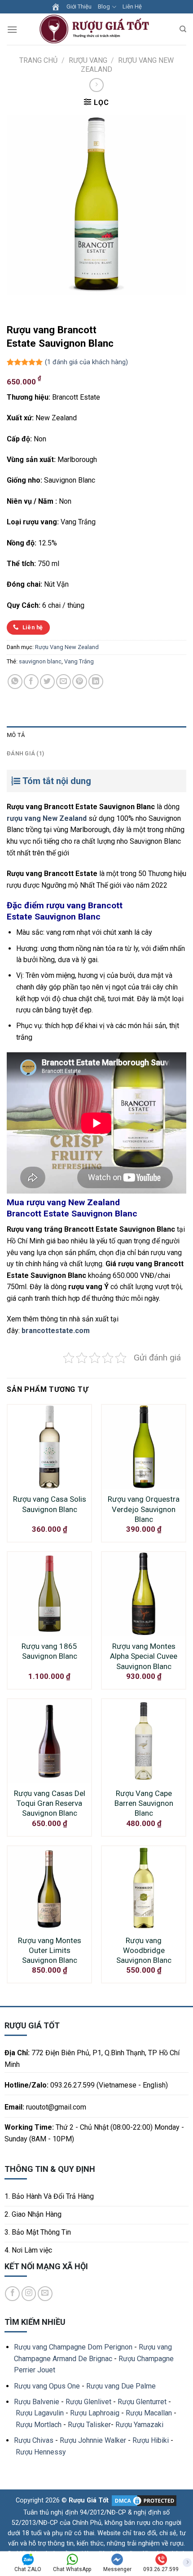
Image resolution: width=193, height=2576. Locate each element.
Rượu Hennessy (41, 2452)
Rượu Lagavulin (40, 2413)
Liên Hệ (132, 7)
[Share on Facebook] (31, 682)
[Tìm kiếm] (183, 29)
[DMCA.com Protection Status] (143, 2500)
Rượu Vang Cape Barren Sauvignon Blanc (144, 1803)
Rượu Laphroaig (95, 2413)
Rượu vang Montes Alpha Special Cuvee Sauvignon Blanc (144, 1656)
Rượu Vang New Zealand (67, 647)
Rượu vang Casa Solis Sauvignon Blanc (50, 1504)
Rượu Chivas (34, 2440)
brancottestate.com (56, 1331)
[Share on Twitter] (47, 682)
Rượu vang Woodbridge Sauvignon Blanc (144, 1950)
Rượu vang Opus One (47, 2386)
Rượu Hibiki (151, 2440)
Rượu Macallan (149, 2413)
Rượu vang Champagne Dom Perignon (73, 2347)
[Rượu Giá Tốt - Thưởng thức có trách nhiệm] (96, 29)
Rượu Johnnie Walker (93, 2440)
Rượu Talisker (89, 2425)
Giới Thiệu (79, 7)
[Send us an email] (45, 2294)
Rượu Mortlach (39, 2425)
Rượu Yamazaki (139, 2425)
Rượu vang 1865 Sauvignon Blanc (49, 1651)
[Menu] (12, 29)
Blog (104, 7)
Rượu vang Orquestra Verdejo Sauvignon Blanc (144, 1509)
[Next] (40, 303)
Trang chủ (38, 60)
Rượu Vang (88, 60)
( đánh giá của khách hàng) (86, 362)
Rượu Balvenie (37, 2402)
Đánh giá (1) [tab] (25, 753)
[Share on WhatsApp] (15, 682)
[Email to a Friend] (64, 682)
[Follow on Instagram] (29, 2294)
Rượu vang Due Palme (121, 2386)
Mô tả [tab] (16, 735)
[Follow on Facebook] (12, 2294)
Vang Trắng (79, 661)
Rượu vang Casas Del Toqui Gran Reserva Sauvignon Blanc (50, 1803)
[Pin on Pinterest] (80, 682)
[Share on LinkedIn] (96, 682)
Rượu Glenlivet (88, 2402)
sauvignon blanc (40, 661)
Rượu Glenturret (142, 2402)
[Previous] (15, 303)
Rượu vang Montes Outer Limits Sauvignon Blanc (50, 1950)
